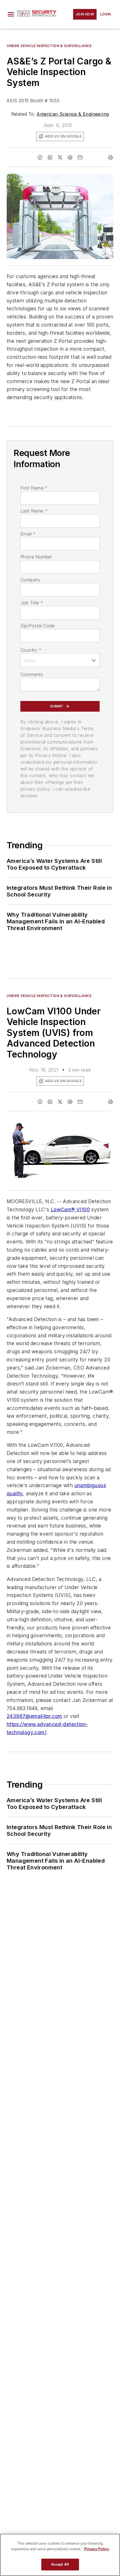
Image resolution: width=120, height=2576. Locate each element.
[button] (11, 14)
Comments (32, 674)
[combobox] (60, 660)
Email (28, 534)
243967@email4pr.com (34, 1716)
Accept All (60, 2564)
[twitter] (60, 157)
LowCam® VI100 (70, 1209)
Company (31, 580)
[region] (60, 2555)
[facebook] (40, 157)
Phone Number (36, 557)
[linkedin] (50, 157)
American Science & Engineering (73, 114)
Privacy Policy (97, 2549)
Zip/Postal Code (38, 626)
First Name (34, 488)
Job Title (32, 603)
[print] (111, 157)
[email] (80, 157)
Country (31, 650)
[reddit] (70, 157)
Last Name (34, 511)
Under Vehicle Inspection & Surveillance (49, 46)
